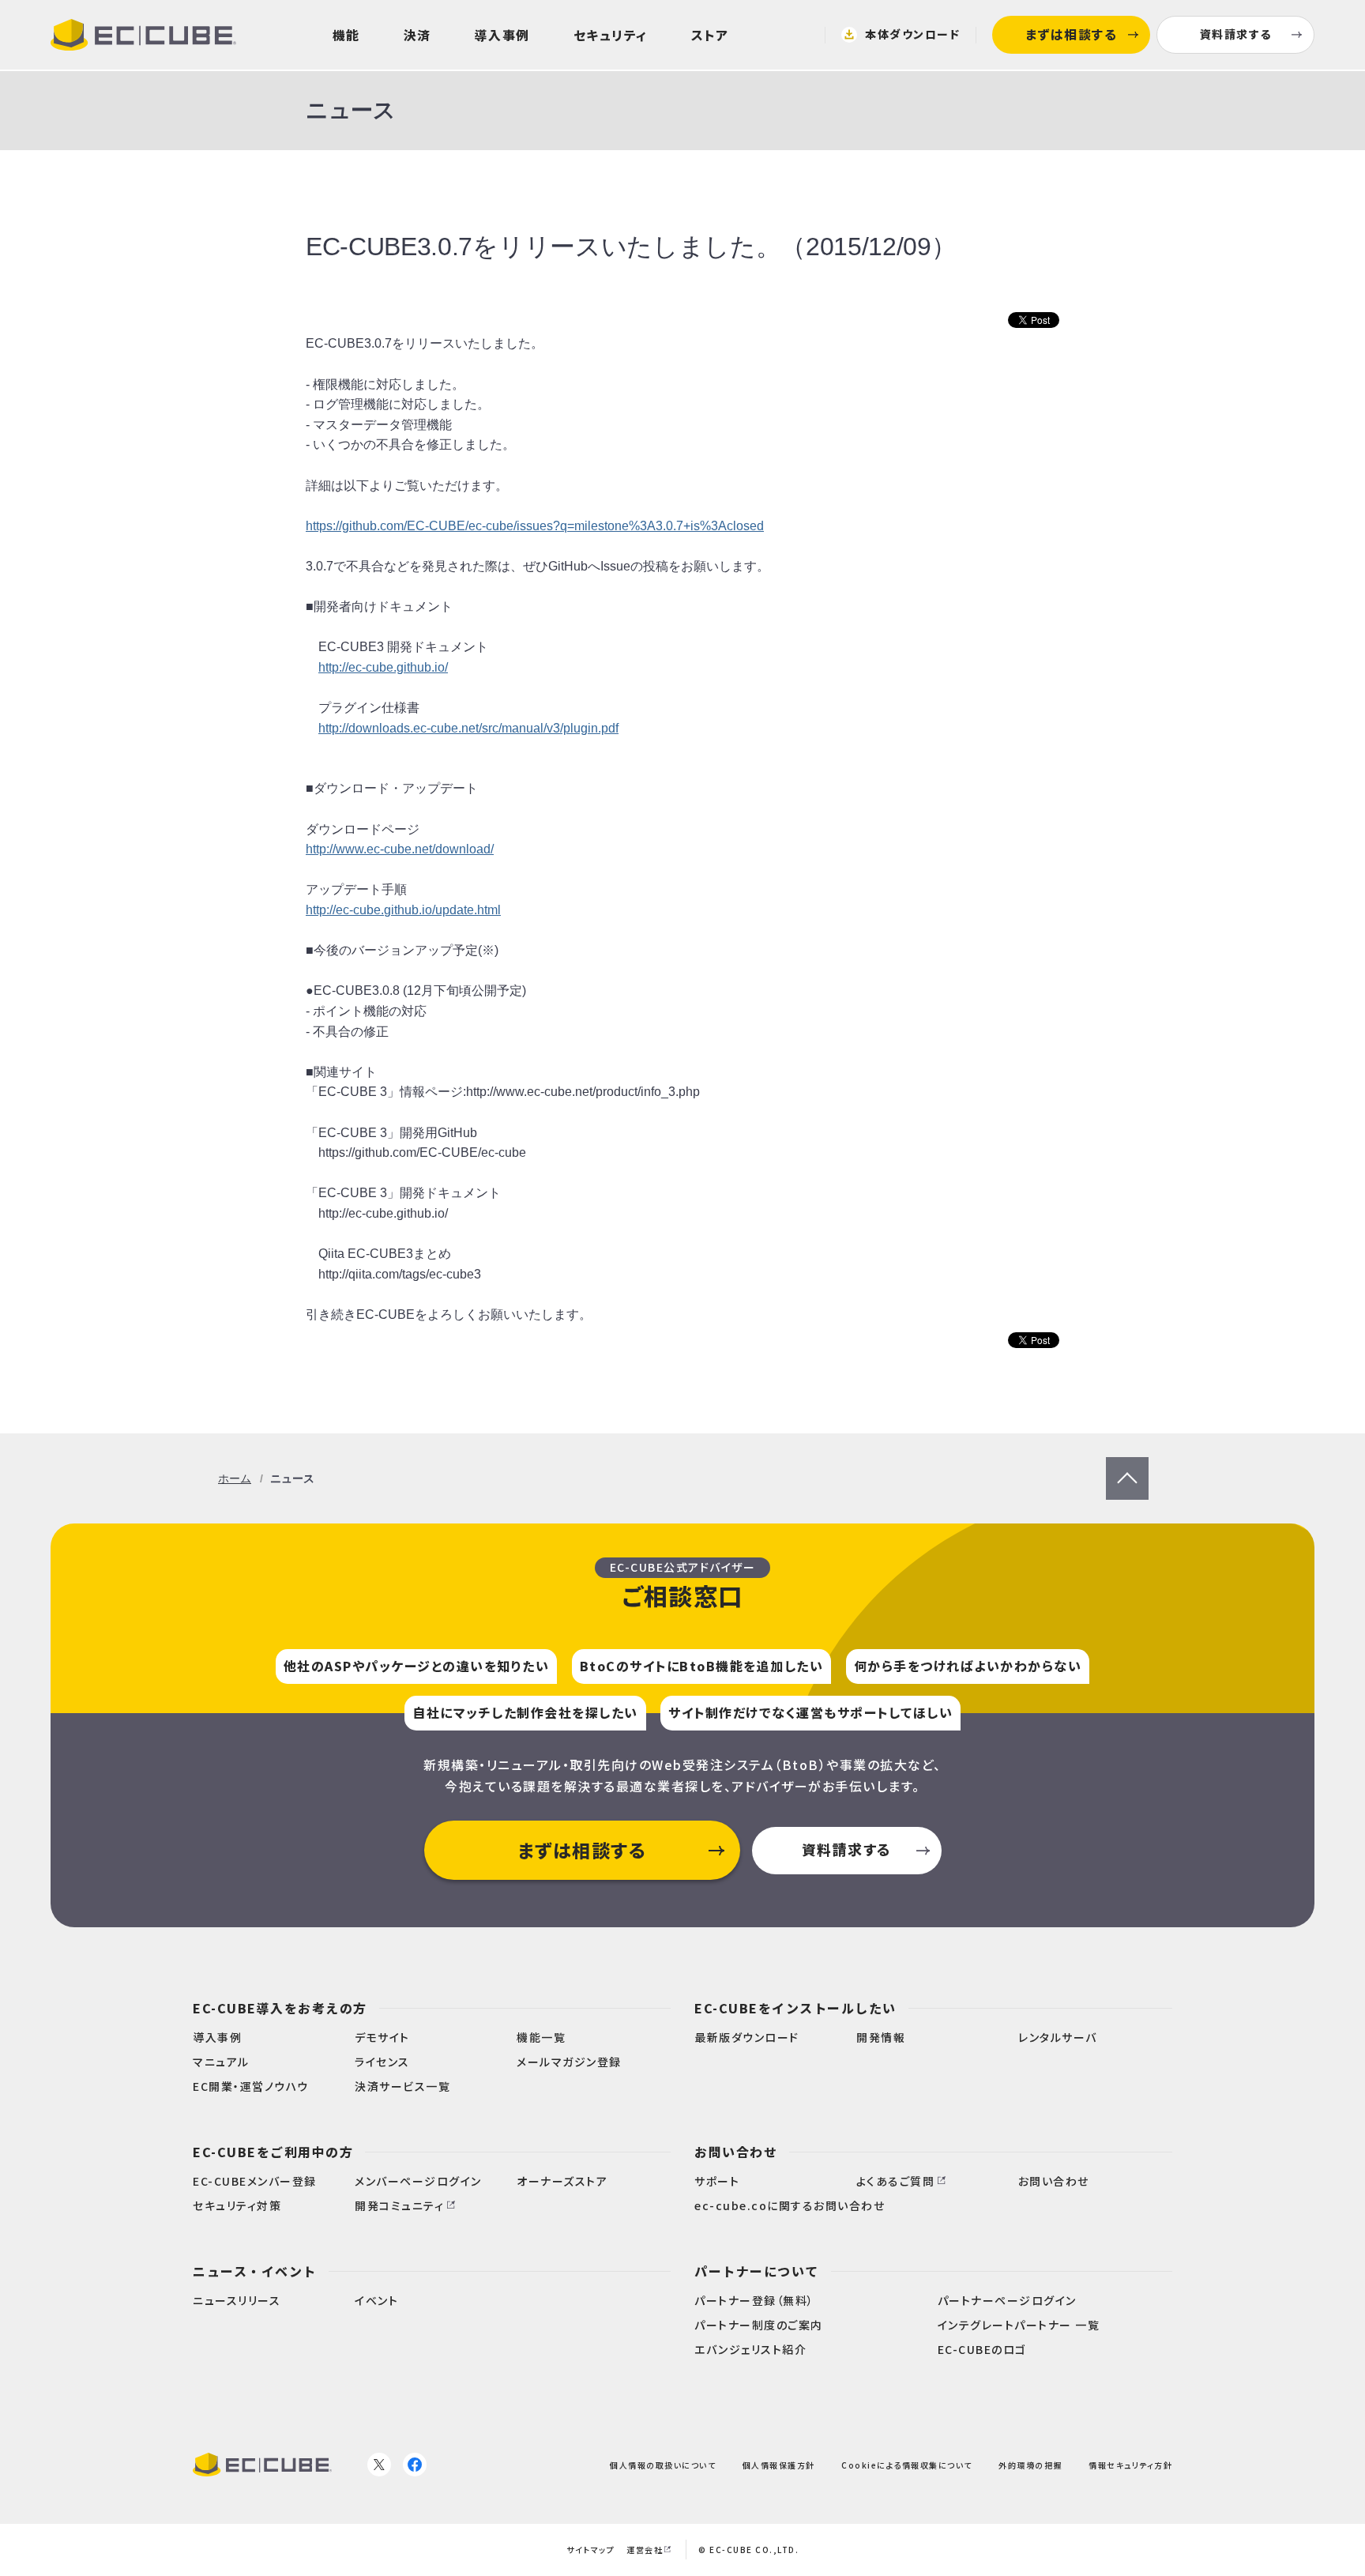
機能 (346, 35)
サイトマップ (590, 2550)
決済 (417, 35)
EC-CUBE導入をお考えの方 (280, 2008)
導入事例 (502, 35)
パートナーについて (757, 2271)
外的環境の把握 (1030, 2465)
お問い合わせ (736, 2152)
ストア (710, 35)
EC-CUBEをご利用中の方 (273, 2152)
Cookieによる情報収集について (907, 2465)
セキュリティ (611, 35)
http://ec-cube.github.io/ (383, 667)
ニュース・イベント (255, 2271)
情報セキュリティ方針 (1130, 2465)
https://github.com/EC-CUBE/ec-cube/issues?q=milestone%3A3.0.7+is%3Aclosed (535, 526)
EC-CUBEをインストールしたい (795, 2008)
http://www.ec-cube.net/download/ (400, 849)
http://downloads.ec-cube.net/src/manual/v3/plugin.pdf (468, 728)
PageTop (1127, 1467)
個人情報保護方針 (779, 2465)
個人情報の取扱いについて (663, 2465)
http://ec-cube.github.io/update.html (403, 910)
